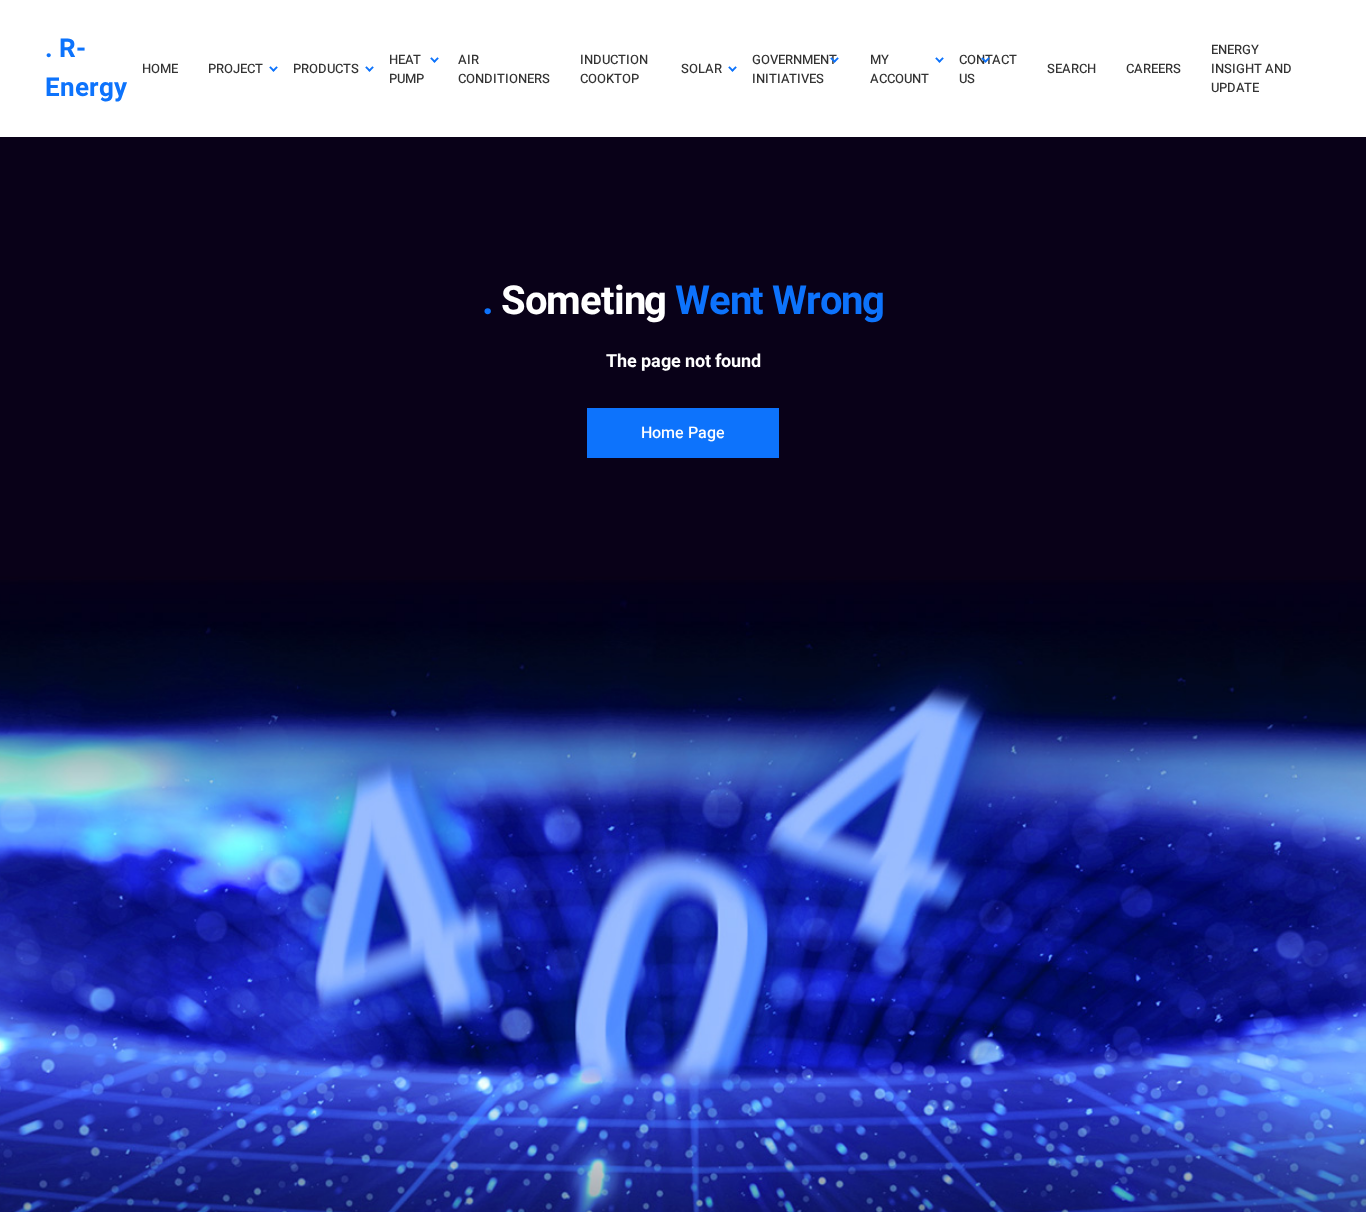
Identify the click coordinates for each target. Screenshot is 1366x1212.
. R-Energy (86, 68)
